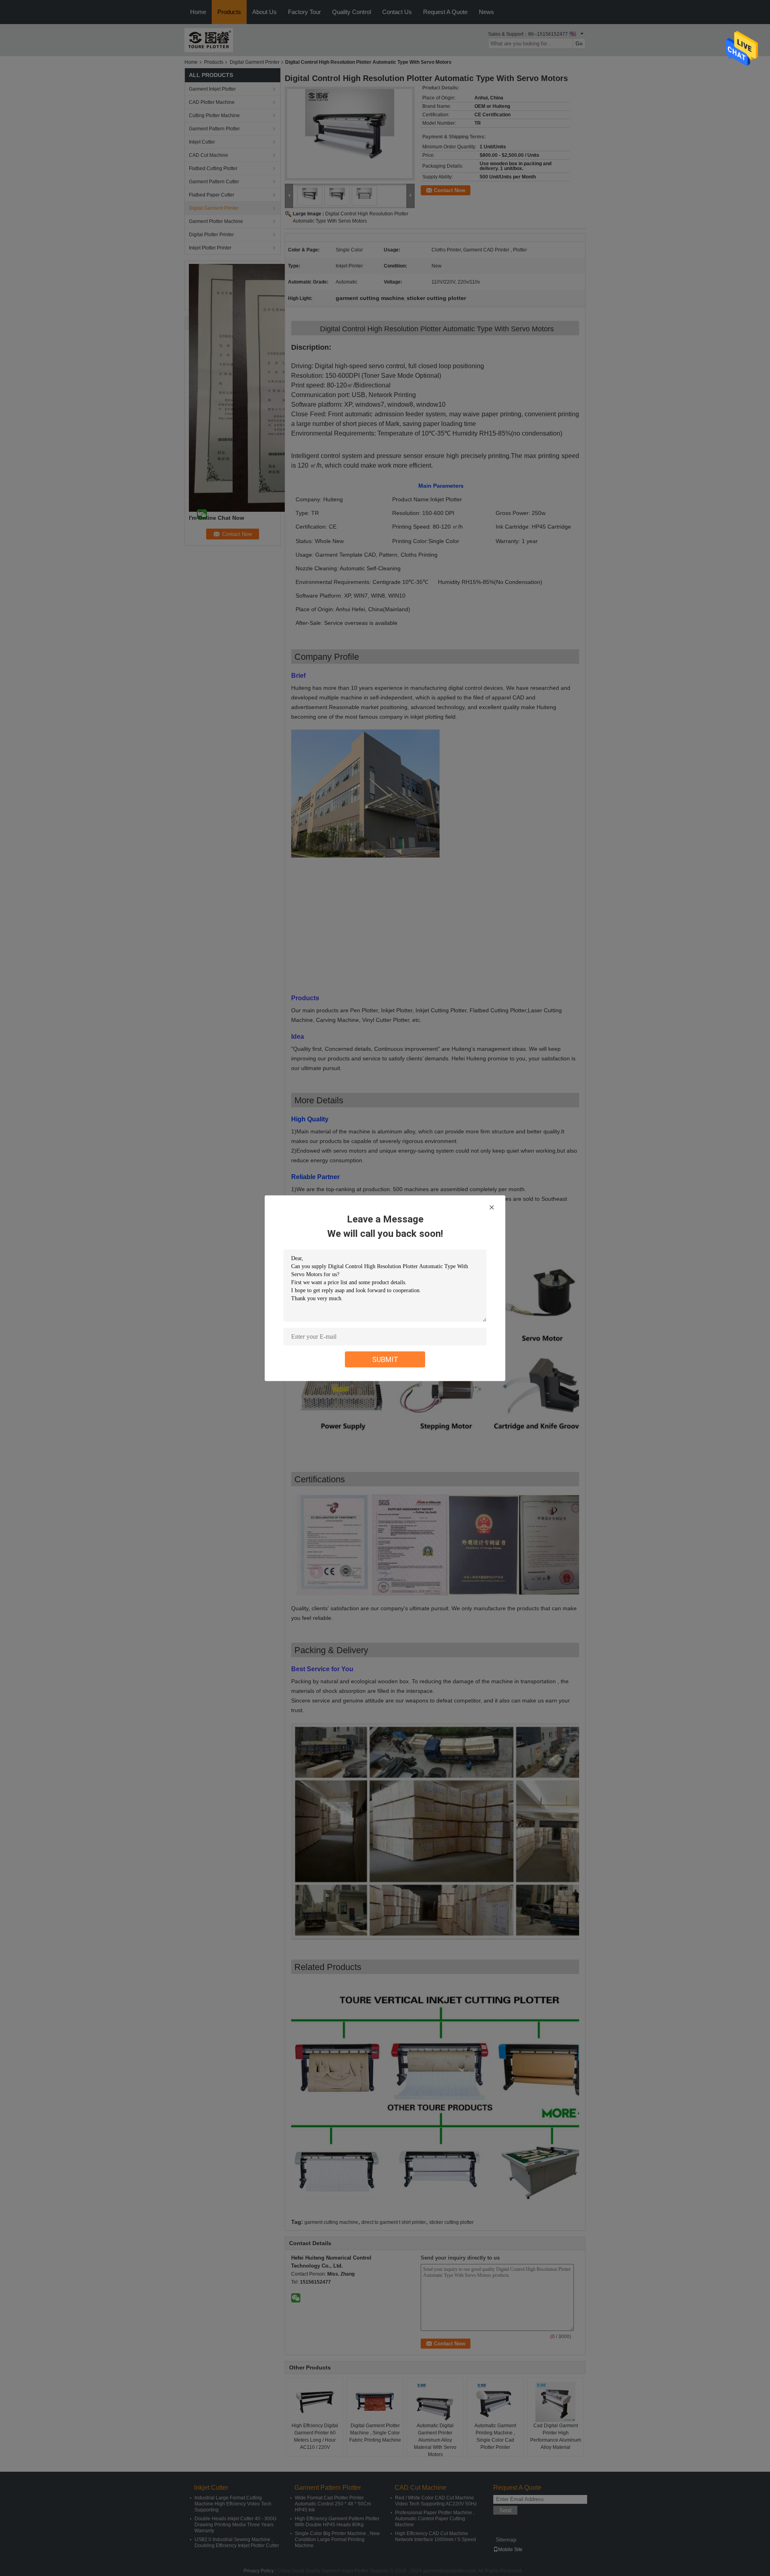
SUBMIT (385, 1359)
